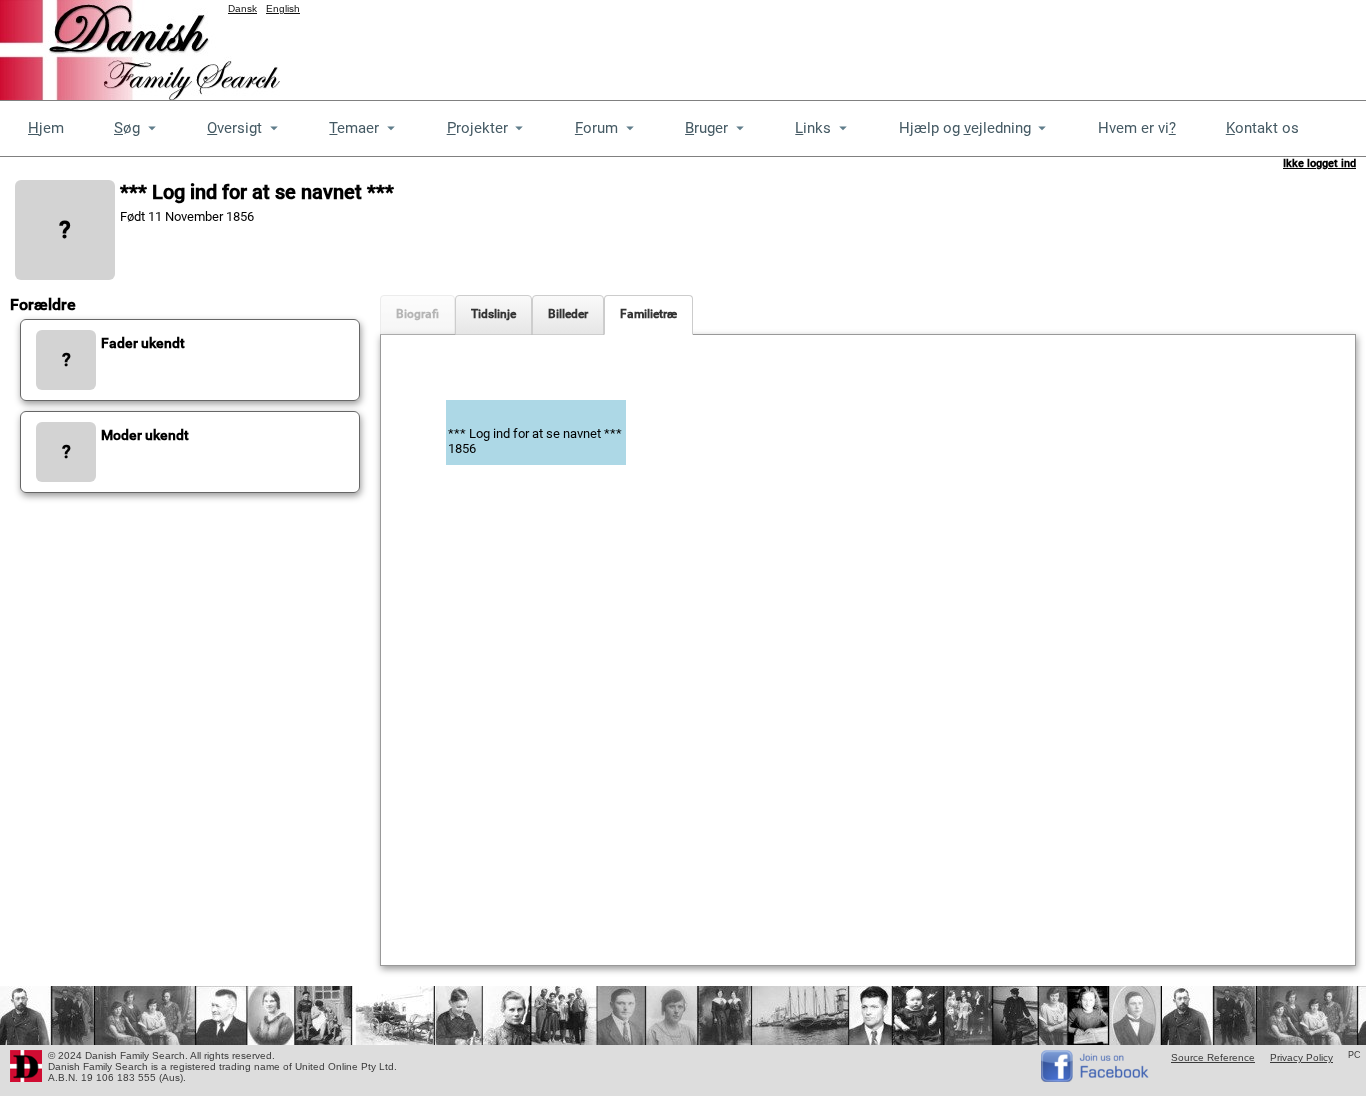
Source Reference (1213, 1057)
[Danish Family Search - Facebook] (1096, 1077)
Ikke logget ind (1319, 163)
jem (46, 128)
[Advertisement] (1002, 45)
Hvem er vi (1137, 128)
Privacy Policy (1301, 1057)
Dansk (242, 8)
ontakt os (1262, 128)
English (283, 8)
